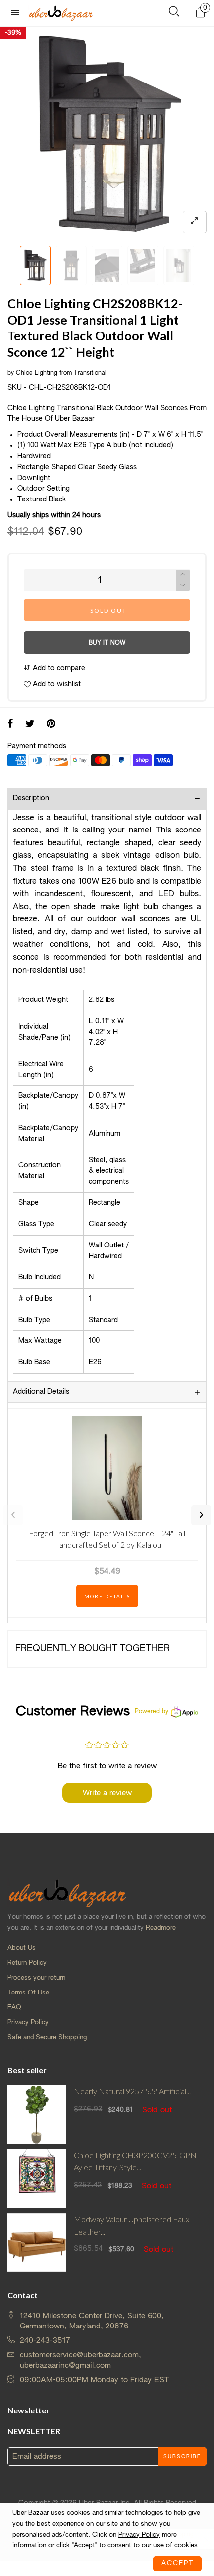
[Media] (195, 222)
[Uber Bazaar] (61, 13)
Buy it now (107, 643)
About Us (22, 1948)
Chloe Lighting (37, 373)
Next (201, 1515)
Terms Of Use (28, 1993)
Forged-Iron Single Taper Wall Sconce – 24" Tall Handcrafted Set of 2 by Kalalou (107, 1538)
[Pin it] (51, 725)
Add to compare (58, 668)
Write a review (107, 1793)
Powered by (152, 1712)
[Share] (10, 725)
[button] (12, 266)
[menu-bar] (18, 13)
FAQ (14, 2008)
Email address (37, 2456)
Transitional (90, 373)
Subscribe (182, 2457)
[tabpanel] (107, 134)
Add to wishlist (56, 684)
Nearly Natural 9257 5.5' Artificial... (132, 2091)
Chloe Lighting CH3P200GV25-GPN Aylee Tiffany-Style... (135, 2161)
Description (31, 798)
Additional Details (41, 1392)
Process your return (36, 1978)
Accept (177, 2563)
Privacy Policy (28, 2023)
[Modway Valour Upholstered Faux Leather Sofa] (37, 2243)
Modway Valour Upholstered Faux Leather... (131, 2225)
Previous (13, 1515)
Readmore (161, 1928)
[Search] (174, 14)
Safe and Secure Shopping (47, 2037)
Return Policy (27, 1963)
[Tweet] (30, 725)
